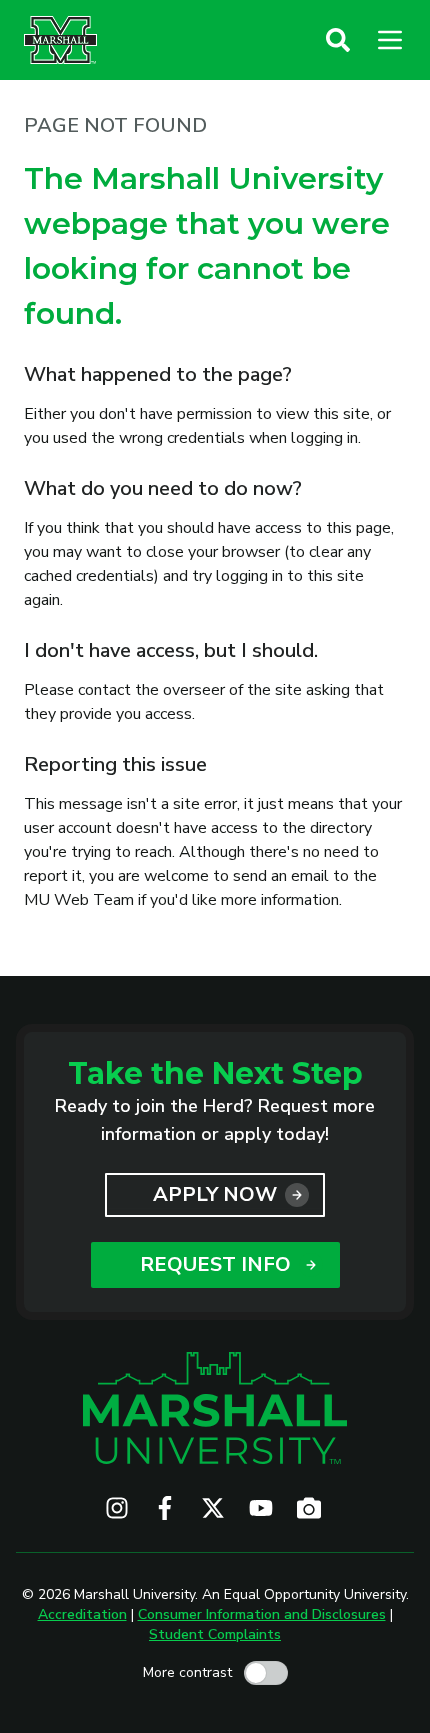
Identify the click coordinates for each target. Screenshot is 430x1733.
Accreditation (82, 1614)
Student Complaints (215, 1634)
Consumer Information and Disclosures (262, 1614)
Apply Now (215, 1194)
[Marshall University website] (60, 40)
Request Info (215, 1264)
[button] (338, 40)
